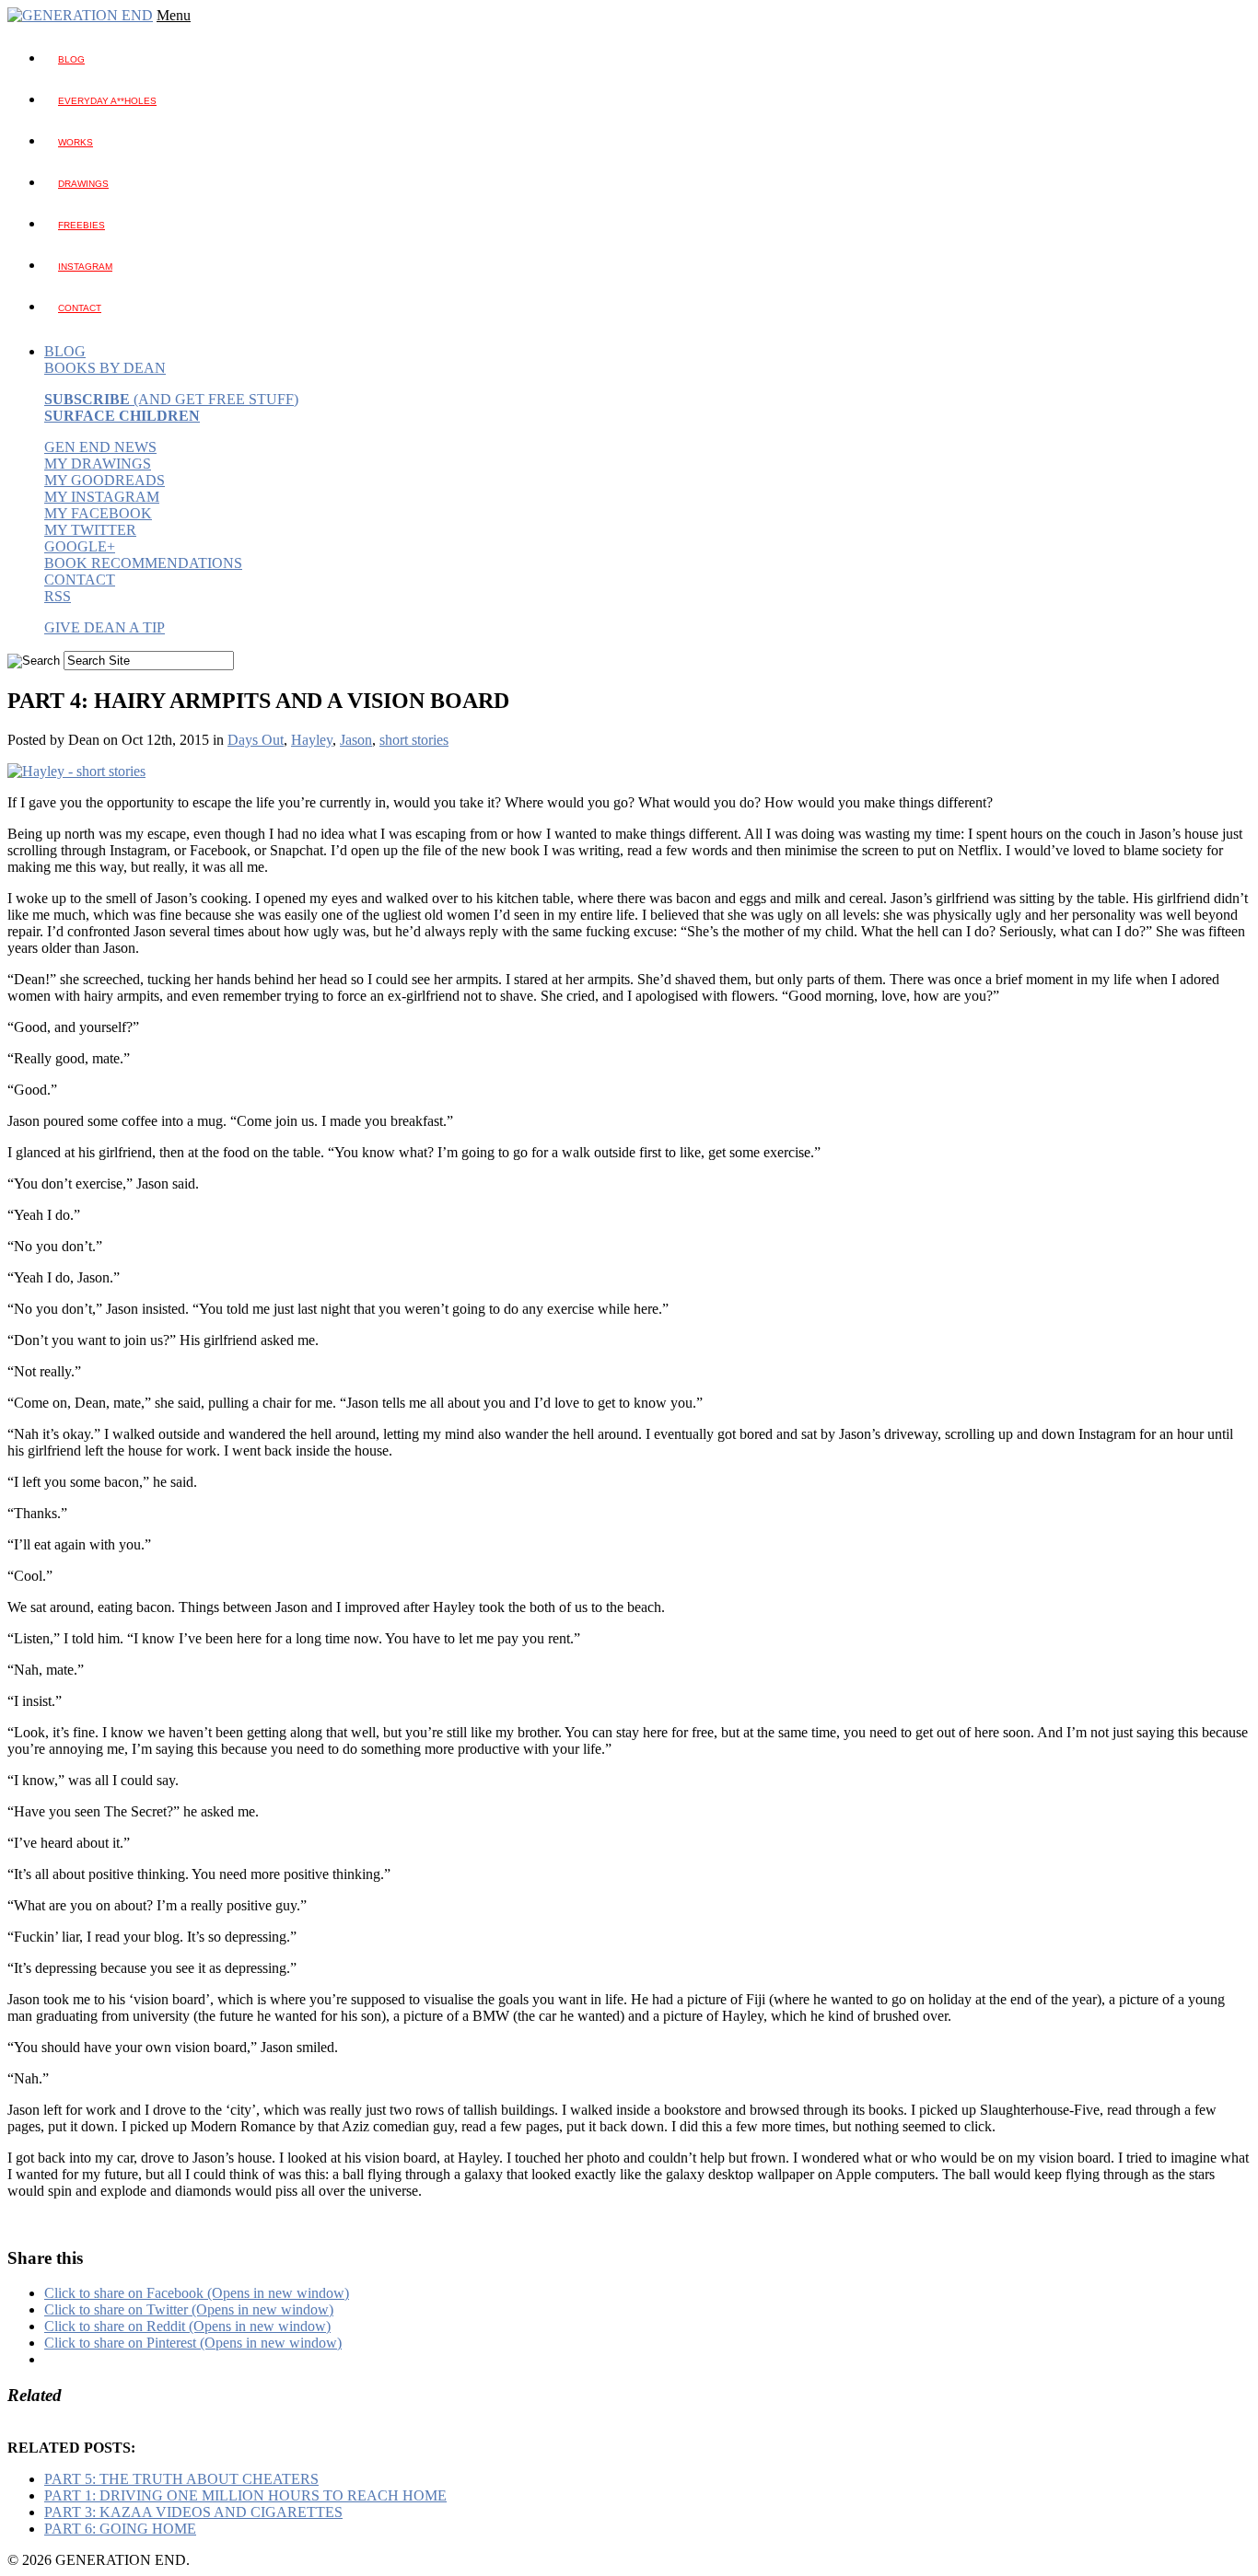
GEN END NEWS (100, 447)
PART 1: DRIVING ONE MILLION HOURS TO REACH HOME (245, 2495)
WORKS (76, 142)
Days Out (256, 740)
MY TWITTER (90, 530)
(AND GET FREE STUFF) (171, 399)
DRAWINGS (83, 184)
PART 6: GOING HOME (120, 2529)
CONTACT (80, 580)
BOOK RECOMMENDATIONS (143, 563)
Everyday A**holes (107, 101)
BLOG (71, 59)
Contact (80, 308)
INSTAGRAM (85, 267)
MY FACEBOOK (98, 513)
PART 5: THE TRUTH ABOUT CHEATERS (181, 2479)
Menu (174, 15)
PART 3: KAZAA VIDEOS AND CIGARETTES (193, 2512)
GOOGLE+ (80, 546)
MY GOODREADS (105, 480)
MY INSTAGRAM (102, 497)
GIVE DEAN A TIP (105, 627)
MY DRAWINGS (98, 464)
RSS (58, 596)
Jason (356, 740)
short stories (414, 740)
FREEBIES (82, 225)
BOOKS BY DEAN (105, 368)
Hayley (312, 740)
